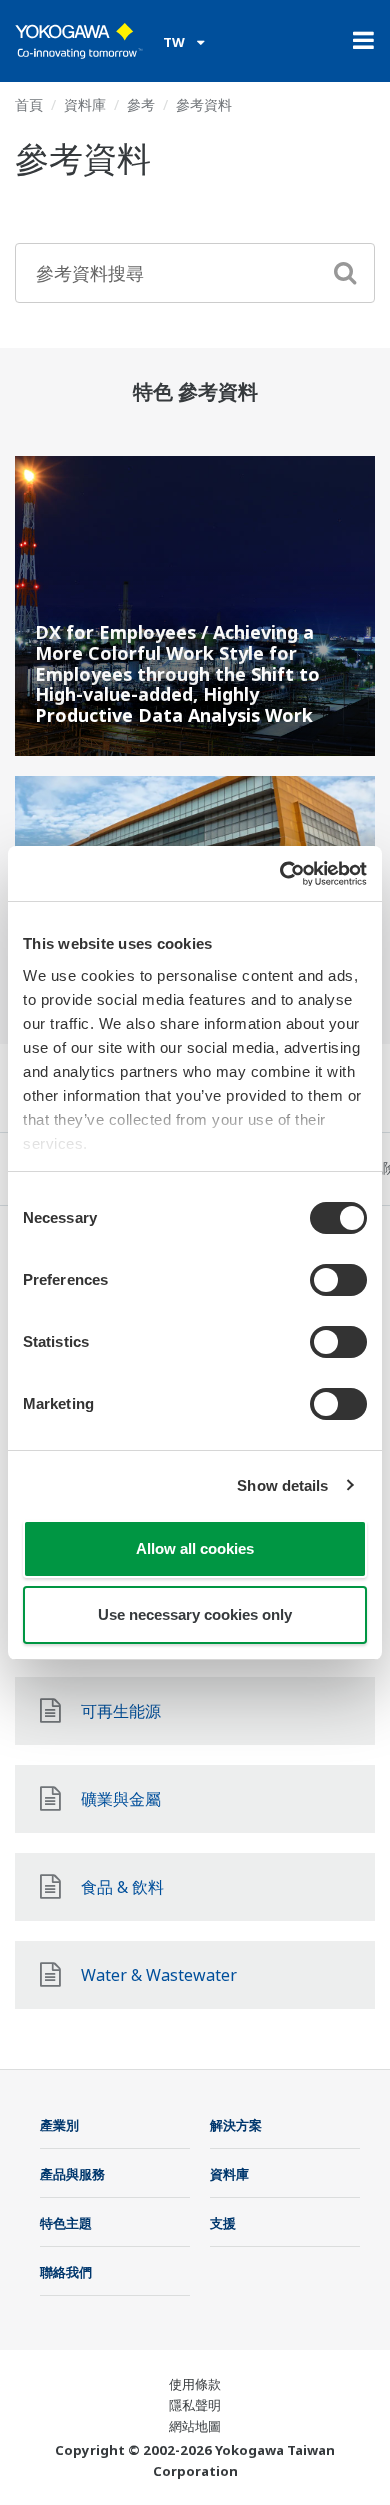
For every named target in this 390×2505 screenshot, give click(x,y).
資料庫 (85, 104)
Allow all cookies (195, 1548)
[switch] (338, 1280)
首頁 (29, 104)
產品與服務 (72, 2174)
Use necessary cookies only (195, 1614)
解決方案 (236, 2125)
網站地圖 (195, 2426)
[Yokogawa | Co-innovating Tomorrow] (79, 41)
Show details (282, 1485)
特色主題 (66, 2223)
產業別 (59, 2125)
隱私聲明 (195, 2405)
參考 (141, 104)
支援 (223, 2223)
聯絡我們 (66, 2272)
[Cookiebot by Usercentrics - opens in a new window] (280, 874)
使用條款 (195, 2384)
